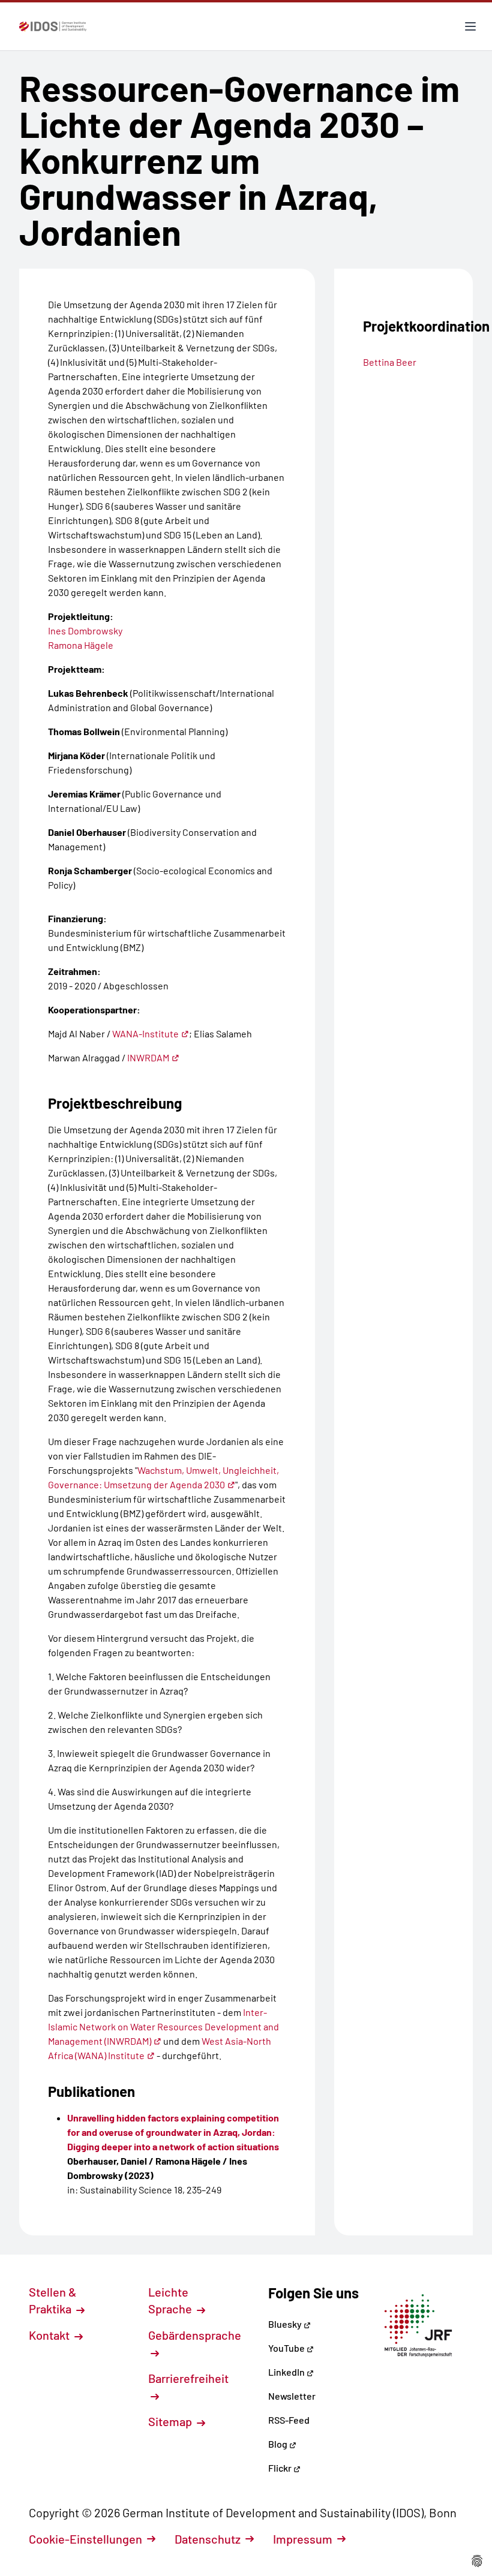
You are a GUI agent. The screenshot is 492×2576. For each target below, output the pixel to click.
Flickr (281, 2468)
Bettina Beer (390, 362)
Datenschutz (208, 2539)
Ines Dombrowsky (85, 631)
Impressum (303, 2539)
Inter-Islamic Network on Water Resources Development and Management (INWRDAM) (163, 2026)
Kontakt (50, 2335)
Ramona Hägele (81, 645)
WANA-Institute (145, 1033)
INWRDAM (148, 1057)
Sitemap (171, 2421)
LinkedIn (287, 2372)
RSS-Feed (289, 2420)
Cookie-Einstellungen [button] (85, 2539)
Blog (279, 2444)
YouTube (287, 2348)
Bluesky (286, 2324)
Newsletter (292, 2396)
